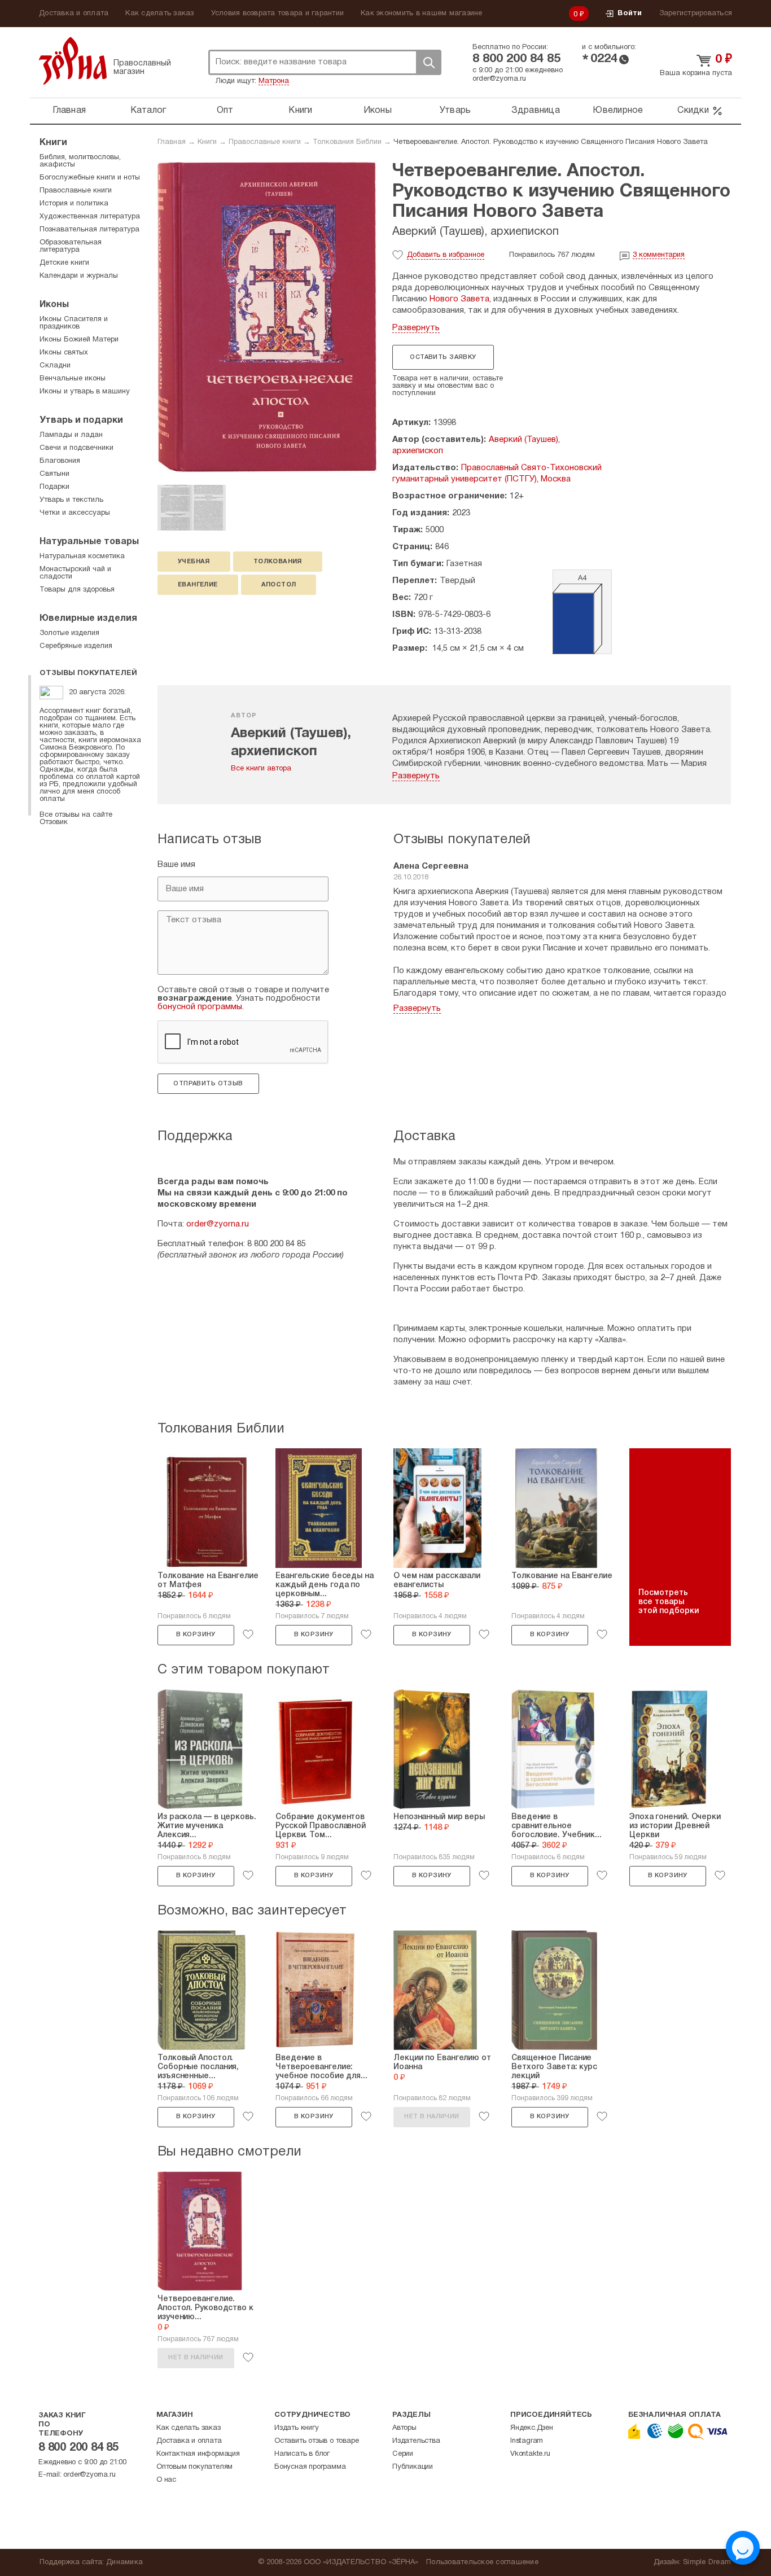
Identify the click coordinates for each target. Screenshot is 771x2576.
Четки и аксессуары (75, 513)
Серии (403, 2454)
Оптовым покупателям (194, 2467)
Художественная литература (90, 217)
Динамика (124, 2562)
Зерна (73, 61)
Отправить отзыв (208, 1084)
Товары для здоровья (77, 590)
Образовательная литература (71, 246)
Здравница (536, 111)
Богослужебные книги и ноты (90, 178)
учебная (194, 562)
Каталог (148, 111)
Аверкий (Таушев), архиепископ (476, 232)
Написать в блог (302, 2454)
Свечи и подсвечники (76, 448)
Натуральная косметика (82, 557)
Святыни (54, 474)
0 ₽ (579, 15)
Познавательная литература (89, 230)
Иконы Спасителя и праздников (74, 323)
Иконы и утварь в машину (85, 392)
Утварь (455, 111)
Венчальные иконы (73, 379)
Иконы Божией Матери (79, 340)
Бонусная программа (310, 2467)
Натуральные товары (89, 542)
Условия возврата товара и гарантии (278, 14)
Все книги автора (261, 769)
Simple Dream (707, 2562)
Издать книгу (297, 2428)
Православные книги (265, 142)
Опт (225, 111)
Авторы (404, 2428)
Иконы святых (64, 353)
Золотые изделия (69, 633)
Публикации (413, 2467)
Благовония (60, 461)
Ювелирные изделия (88, 619)
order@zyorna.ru (499, 79)
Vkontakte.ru (530, 2454)
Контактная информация (198, 2454)
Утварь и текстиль (71, 500)
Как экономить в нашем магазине (422, 14)
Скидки (693, 111)
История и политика (74, 204)
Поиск (428, 62)
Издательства (416, 2441)
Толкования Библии (347, 142)
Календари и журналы (79, 276)
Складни (55, 366)
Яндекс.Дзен (532, 2428)
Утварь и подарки (81, 420)
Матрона (274, 81)
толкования (278, 562)
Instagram (527, 2441)
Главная (69, 111)
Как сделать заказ (159, 14)
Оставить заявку (443, 357)
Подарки (54, 487)
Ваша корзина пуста (696, 73)
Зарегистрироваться (696, 14)
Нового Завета (459, 299)
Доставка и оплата (74, 14)
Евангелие (198, 585)
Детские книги (64, 263)
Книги (300, 111)
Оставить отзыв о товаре (316, 2441)
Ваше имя (176, 865)
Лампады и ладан (71, 435)
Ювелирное (618, 111)
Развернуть (416, 328)
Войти (630, 14)
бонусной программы (200, 1007)
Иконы (378, 111)
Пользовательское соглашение (482, 2562)
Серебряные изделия (76, 646)
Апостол (279, 585)
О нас (166, 2480)
